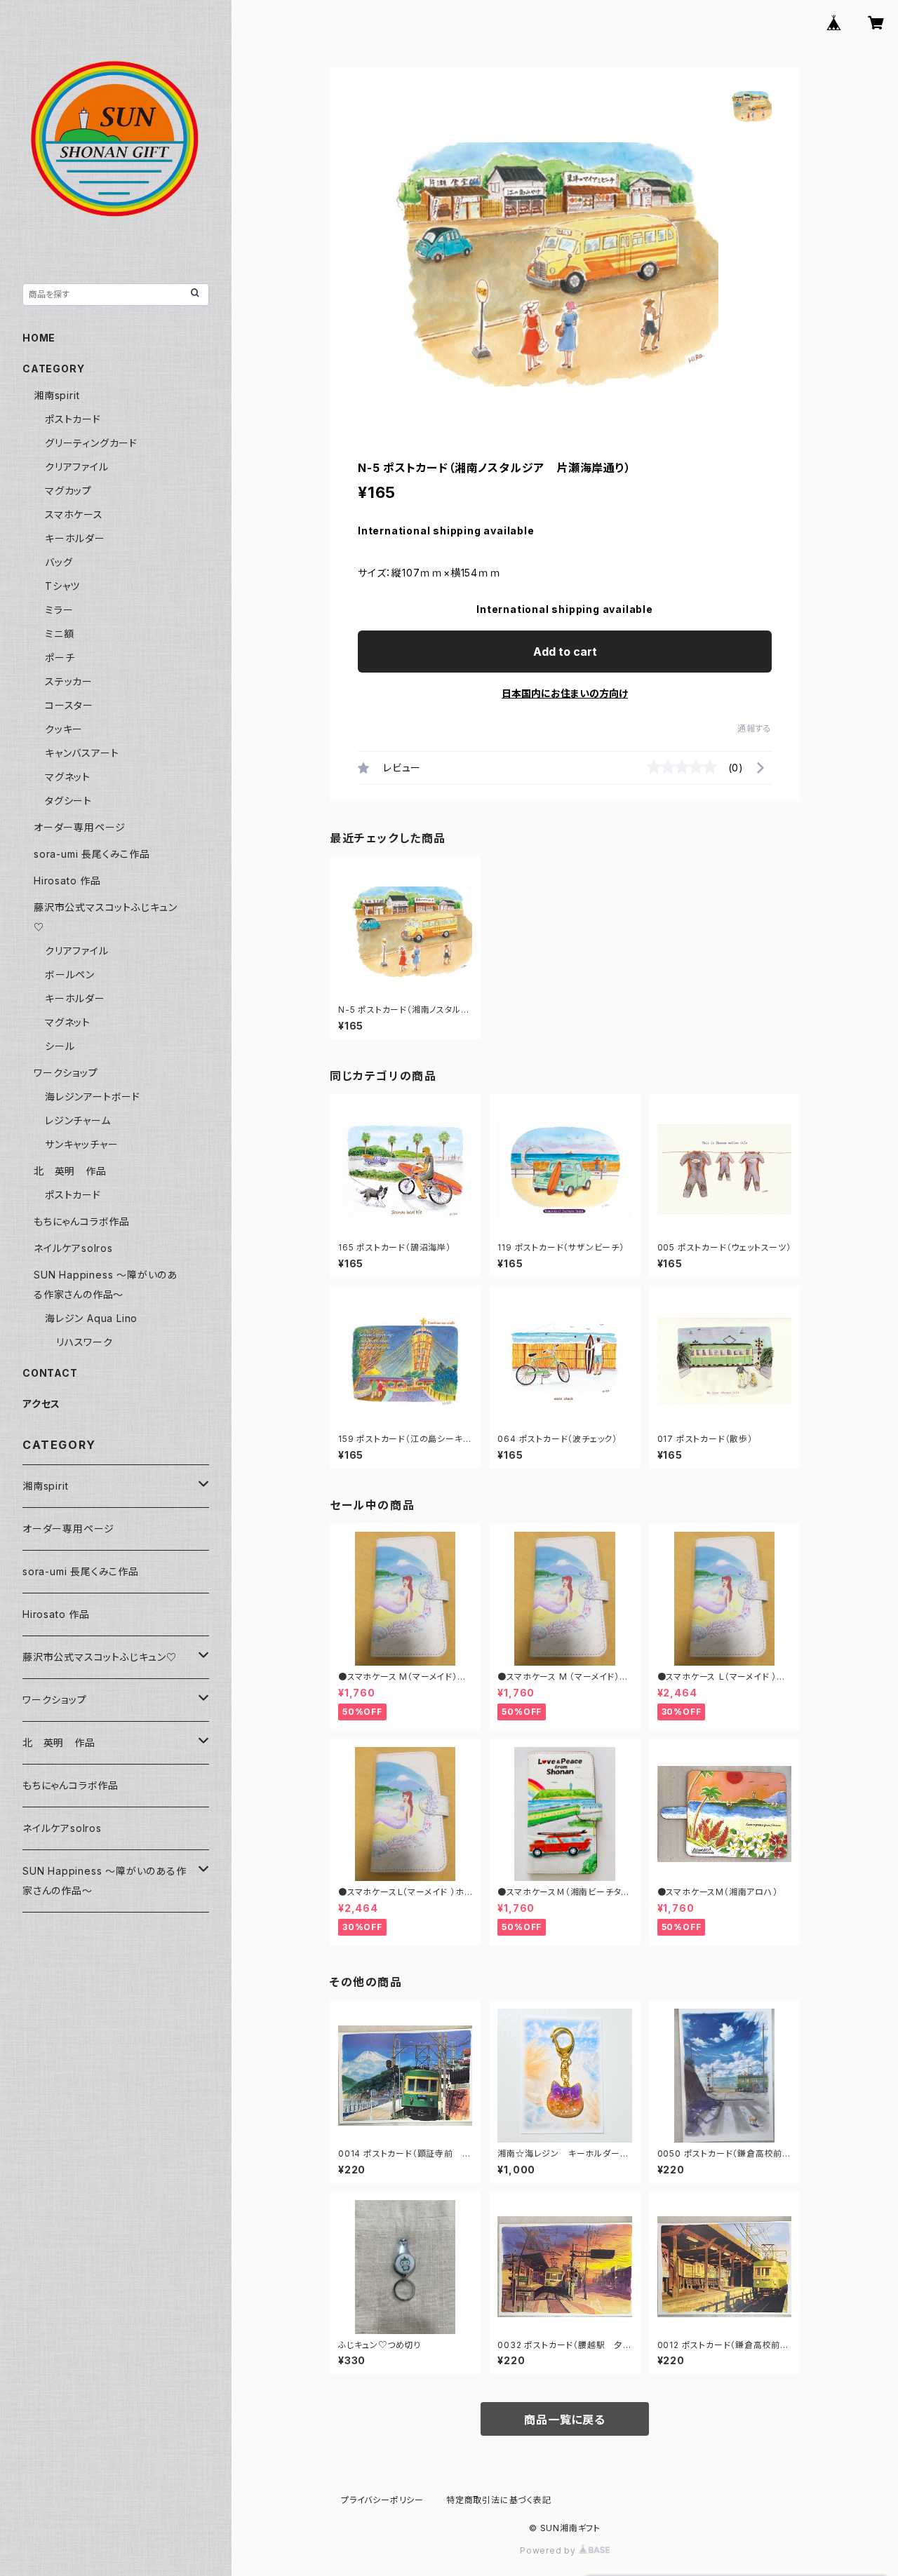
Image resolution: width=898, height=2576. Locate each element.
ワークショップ (66, 1073)
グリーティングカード (91, 443)
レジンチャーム (78, 1120)
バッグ (59, 562)
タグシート (68, 801)
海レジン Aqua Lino (91, 1318)
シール (60, 1046)
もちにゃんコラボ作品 (82, 1221)
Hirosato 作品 (67, 881)
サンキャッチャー (81, 1144)
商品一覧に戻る (565, 2420)
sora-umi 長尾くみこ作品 (92, 854)
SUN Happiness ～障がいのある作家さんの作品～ (105, 1881)
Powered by (549, 2550)
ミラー (59, 610)
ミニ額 (59, 634)
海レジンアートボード (93, 1097)
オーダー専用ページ (80, 827)
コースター (69, 705)
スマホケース (74, 514)
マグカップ (68, 491)
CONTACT (50, 1373)
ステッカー (69, 681)
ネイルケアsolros (73, 1248)
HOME (39, 338)
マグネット (68, 777)
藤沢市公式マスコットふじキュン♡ (100, 1657)
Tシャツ (62, 586)
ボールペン (70, 975)
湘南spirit (56, 395)
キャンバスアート (82, 753)
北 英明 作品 (70, 1171)
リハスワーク (85, 1342)
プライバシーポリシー (382, 2500)
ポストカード (73, 419)
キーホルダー (75, 538)
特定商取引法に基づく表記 (499, 2500)
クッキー (64, 729)
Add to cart (565, 652)
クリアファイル (77, 467)
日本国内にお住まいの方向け (565, 693)
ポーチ (60, 658)
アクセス (41, 1404)
